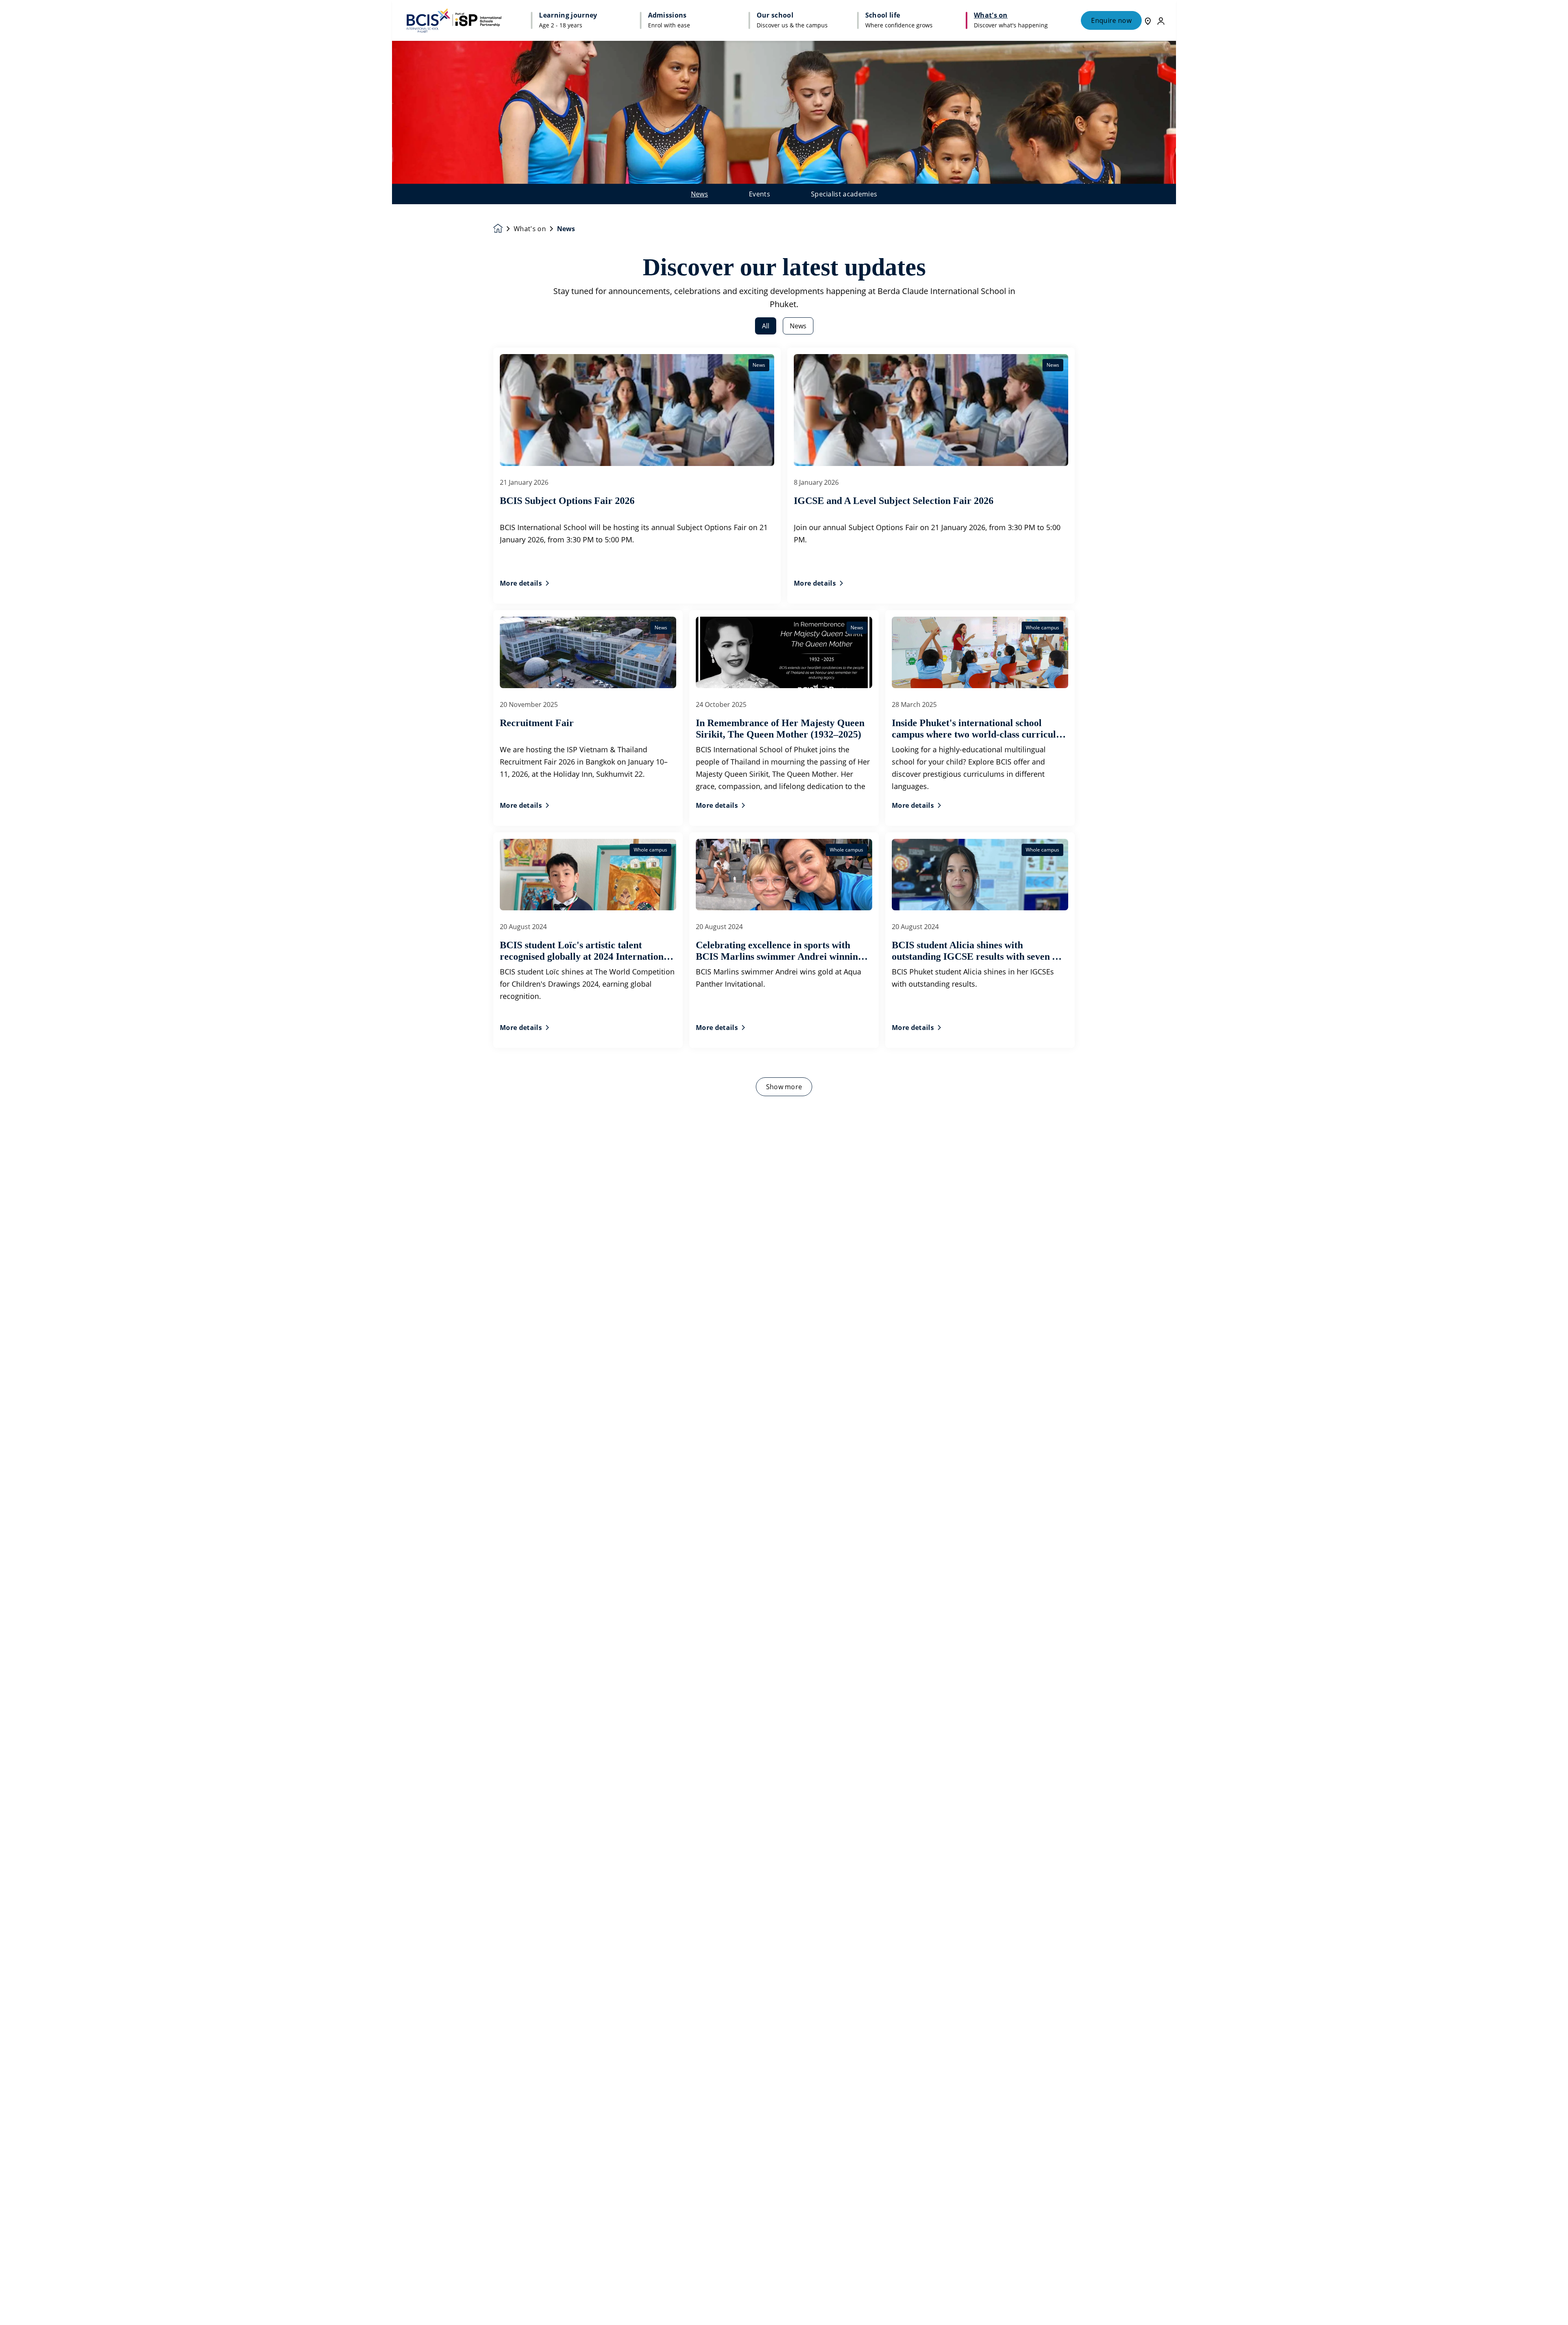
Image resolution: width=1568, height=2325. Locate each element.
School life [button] (883, 15)
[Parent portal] (1161, 20)
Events (759, 194)
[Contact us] (1148, 20)
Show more (784, 1087)
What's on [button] (991, 15)
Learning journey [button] (568, 15)
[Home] (454, 20)
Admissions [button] (667, 15)
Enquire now (1111, 20)
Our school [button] (775, 15)
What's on (530, 229)
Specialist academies (844, 194)
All (766, 326)
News (699, 194)
